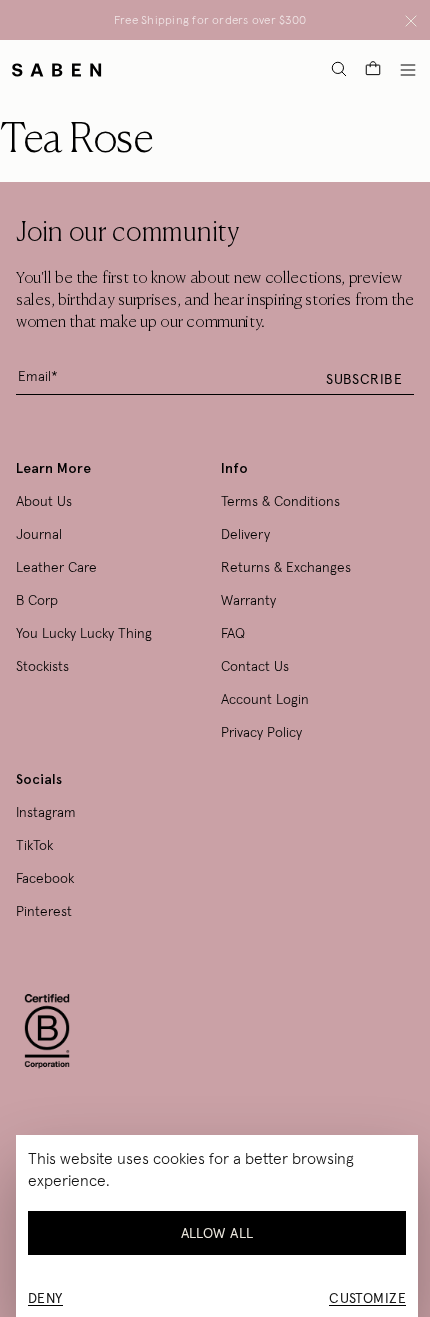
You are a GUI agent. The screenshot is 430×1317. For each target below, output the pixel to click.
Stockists (42, 666)
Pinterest (44, 911)
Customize (367, 1298)
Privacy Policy (261, 732)
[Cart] (373, 69)
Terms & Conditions (280, 501)
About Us (44, 501)
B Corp (37, 600)
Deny (45, 1298)
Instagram (46, 812)
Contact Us (255, 666)
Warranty (248, 600)
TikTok (34, 845)
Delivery (245, 534)
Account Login (265, 699)
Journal (39, 534)
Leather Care (56, 567)
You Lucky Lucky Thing (84, 633)
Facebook (45, 878)
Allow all (217, 1233)
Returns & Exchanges (286, 567)
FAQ (233, 633)
